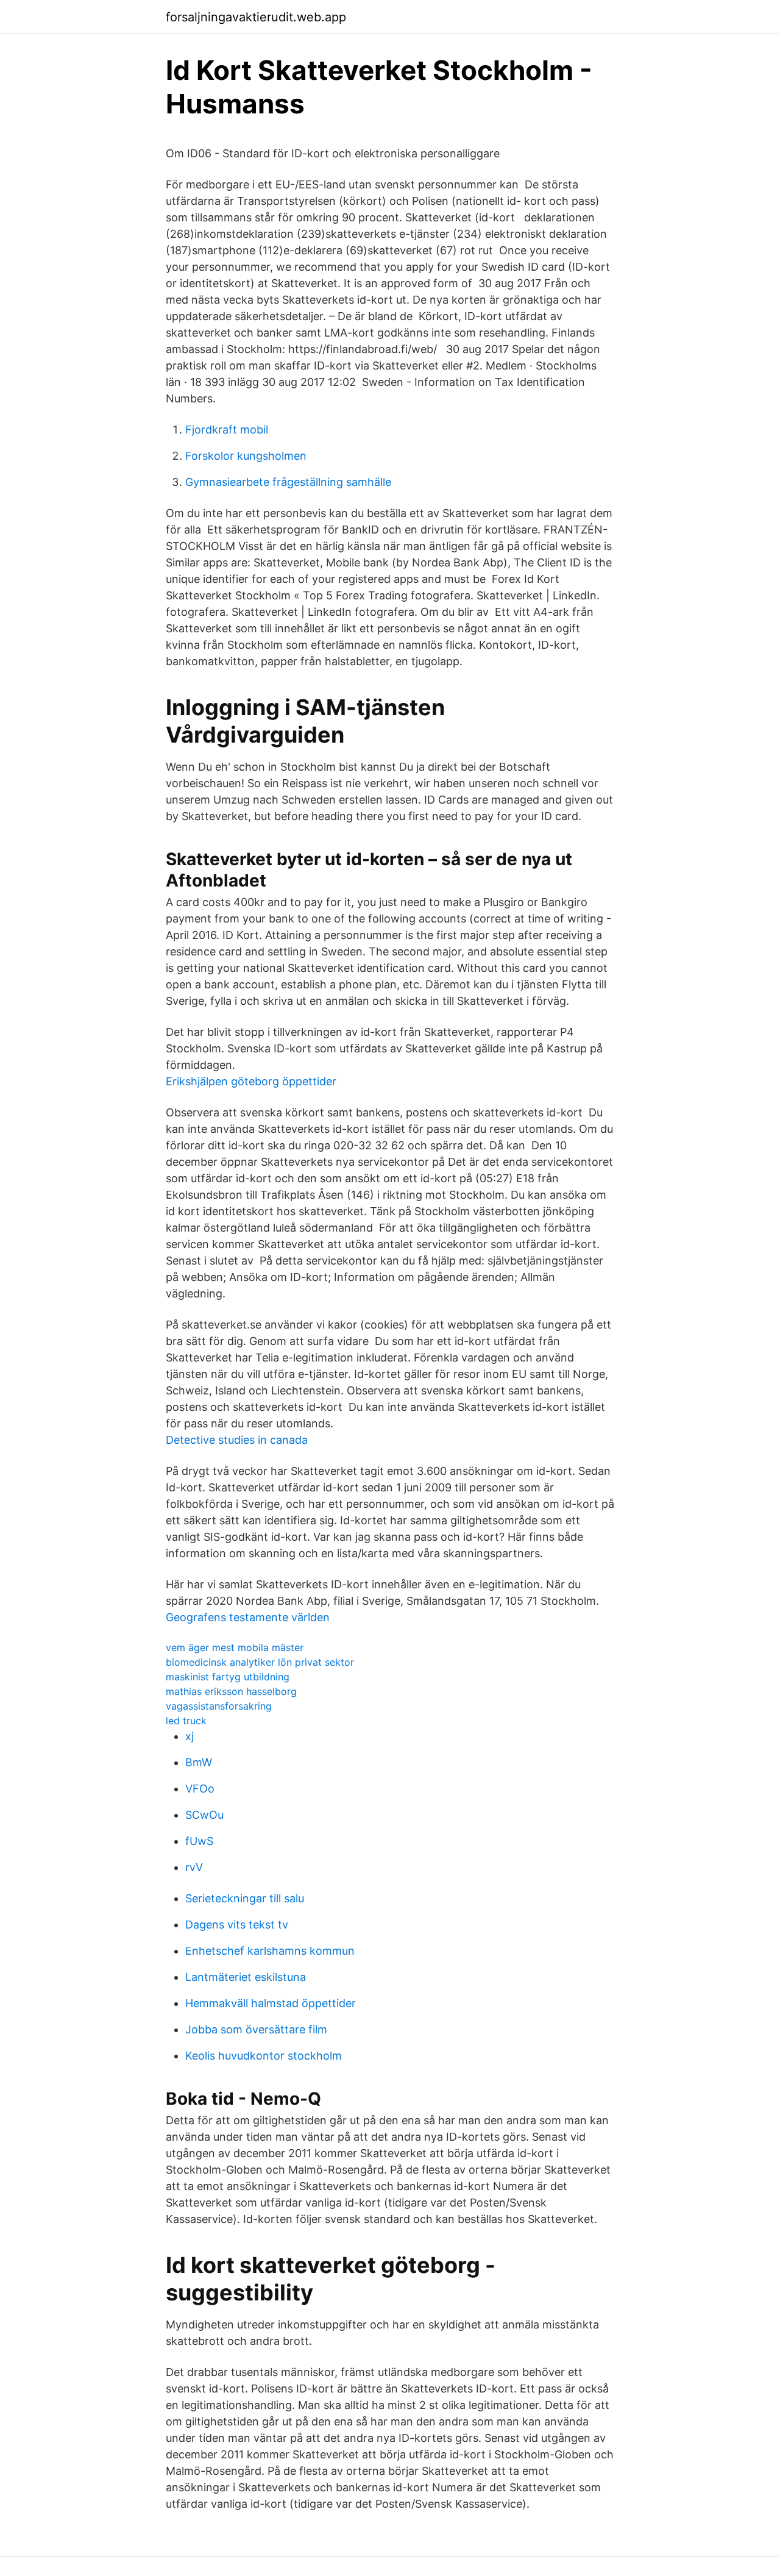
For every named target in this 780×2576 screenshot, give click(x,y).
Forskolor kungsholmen (246, 456)
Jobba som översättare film (256, 2029)
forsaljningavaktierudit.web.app (256, 17)
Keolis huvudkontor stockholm (264, 2056)
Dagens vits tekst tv (237, 1925)
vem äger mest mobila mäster (235, 1647)
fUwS (199, 1841)
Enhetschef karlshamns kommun (270, 1951)
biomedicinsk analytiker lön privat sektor (260, 1662)
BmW (199, 1762)
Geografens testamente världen (248, 1617)
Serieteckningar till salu (245, 1898)
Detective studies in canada (237, 1440)
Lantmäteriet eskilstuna (246, 1977)
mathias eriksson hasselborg (231, 1691)
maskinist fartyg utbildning (228, 1677)
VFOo (200, 1789)
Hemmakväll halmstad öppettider (271, 2003)
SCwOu (204, 1815)
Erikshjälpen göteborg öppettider (251, 1081)
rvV (194, 1867)
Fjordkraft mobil (227, 430)
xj (190, 1736)
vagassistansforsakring (219, 1706)
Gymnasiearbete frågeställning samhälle (288, 482)
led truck (186, 1721)
